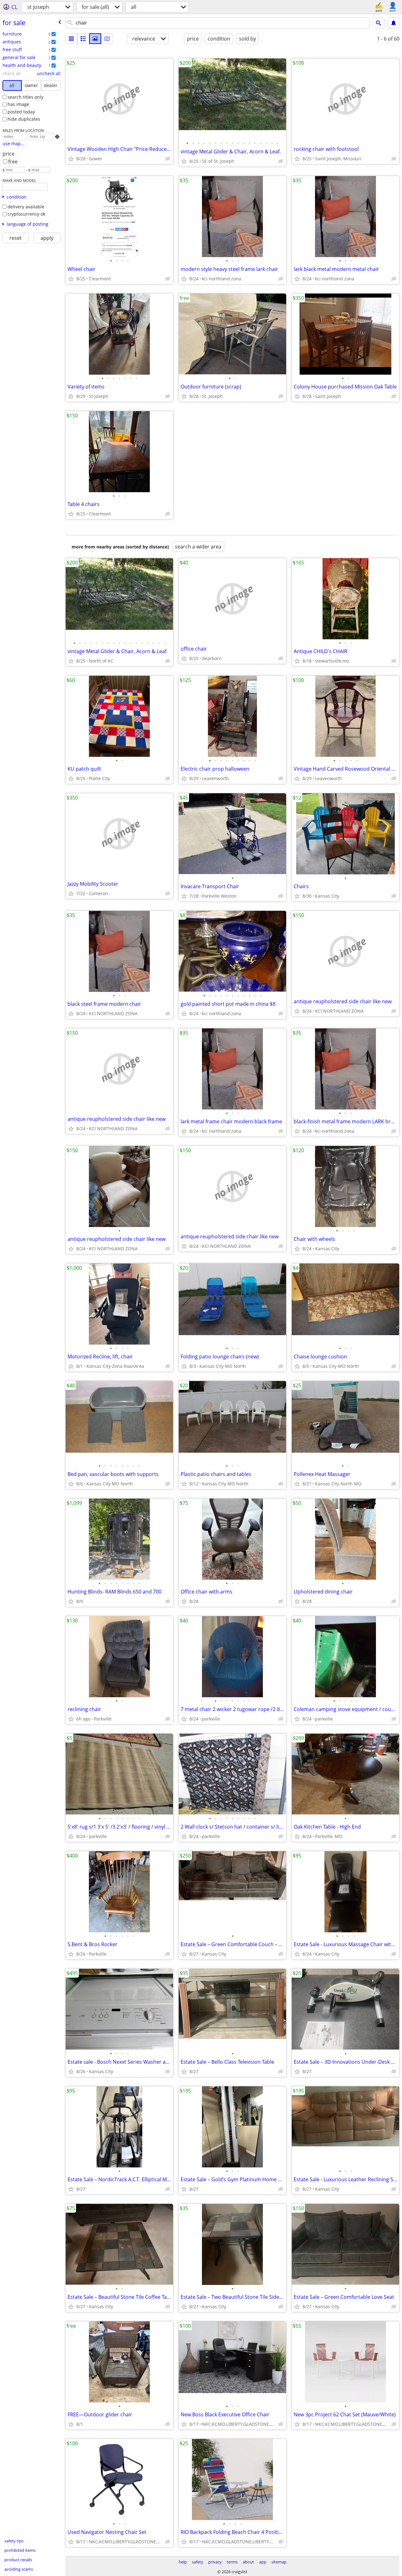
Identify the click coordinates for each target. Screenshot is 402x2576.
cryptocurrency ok (26, 214)
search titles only (25, 97)
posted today (21, 112)
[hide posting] (168, 159)
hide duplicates (24, 119)
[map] (107, 39)
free (13, 162)
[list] (71, 39)
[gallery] (95, 39)
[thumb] (83, 39)
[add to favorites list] (71, 159)
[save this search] (394, 23)
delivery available (26, 207)
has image (18, 104)
